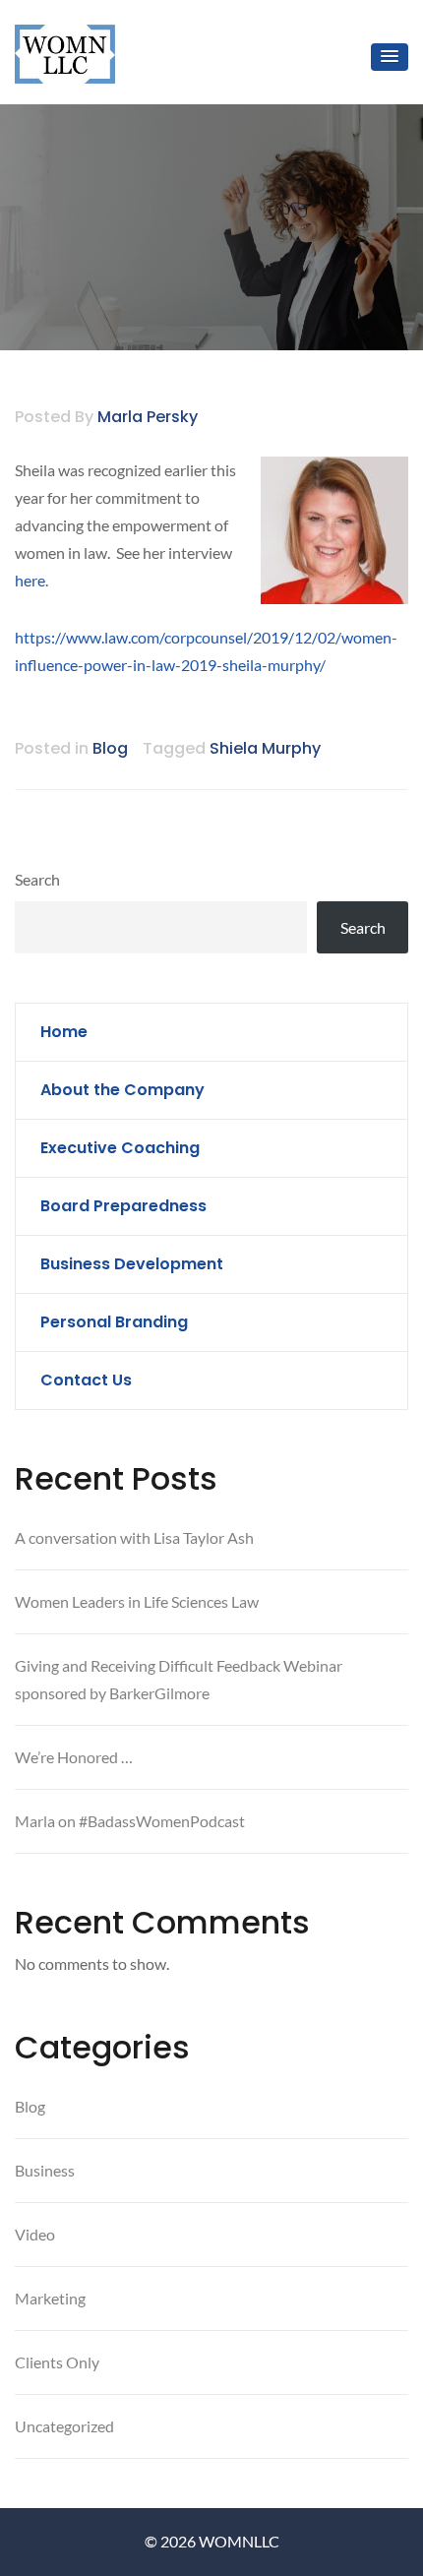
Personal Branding (114, 1322)
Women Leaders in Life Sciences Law (137, 1601)
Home (64, 1032)
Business (45, 2170)
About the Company (122, 1090)
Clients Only (57, 2362)
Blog (110, 748)
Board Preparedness (123, 1206)
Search (37, 879)
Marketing (50, 2298)
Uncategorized (64, 2426)
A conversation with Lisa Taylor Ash (134, 1537)
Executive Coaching (120, 1148)
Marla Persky (148, 417)
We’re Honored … (74, 1757)
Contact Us (86, 1380)
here (30, 580)
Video (35, 2234)
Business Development (132, 1264)
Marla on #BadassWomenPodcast (130, 1821)
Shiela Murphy (265, 748)
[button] (390, 57)
